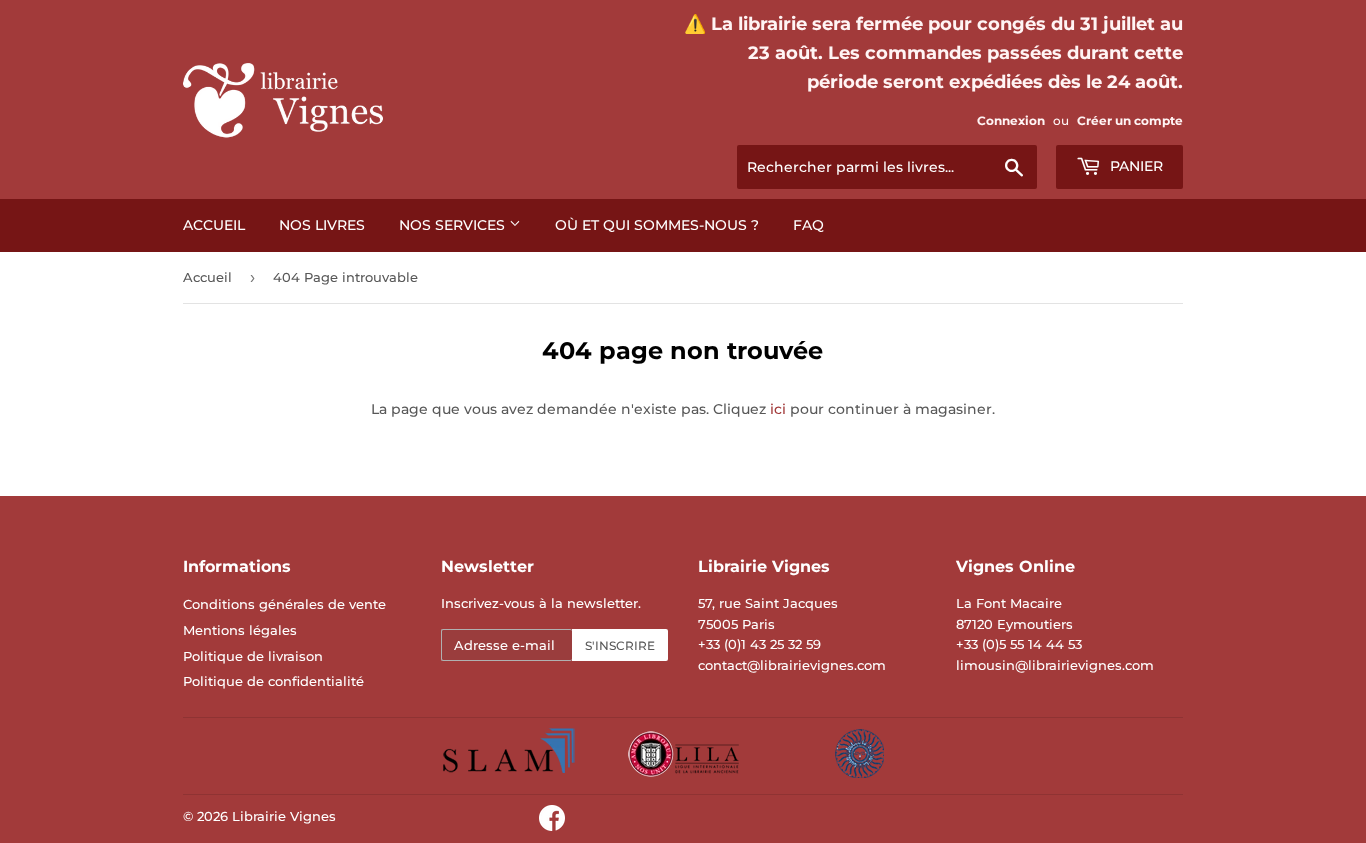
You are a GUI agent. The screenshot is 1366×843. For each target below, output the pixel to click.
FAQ (808, 225)
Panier (1134, 166)
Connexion (1011, 120)
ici (778, 409)
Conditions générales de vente (284, 604)
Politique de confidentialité (273, 681)
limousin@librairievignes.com (1055, 665)
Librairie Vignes (284, 816)
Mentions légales (240, 630)
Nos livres (322, 225)
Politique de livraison (253, 656)
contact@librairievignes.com (792, 665)
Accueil (214, 225)
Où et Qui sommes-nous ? (657, 225)
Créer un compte (1130, 120)
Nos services (454, 225)
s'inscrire (620, 645)
